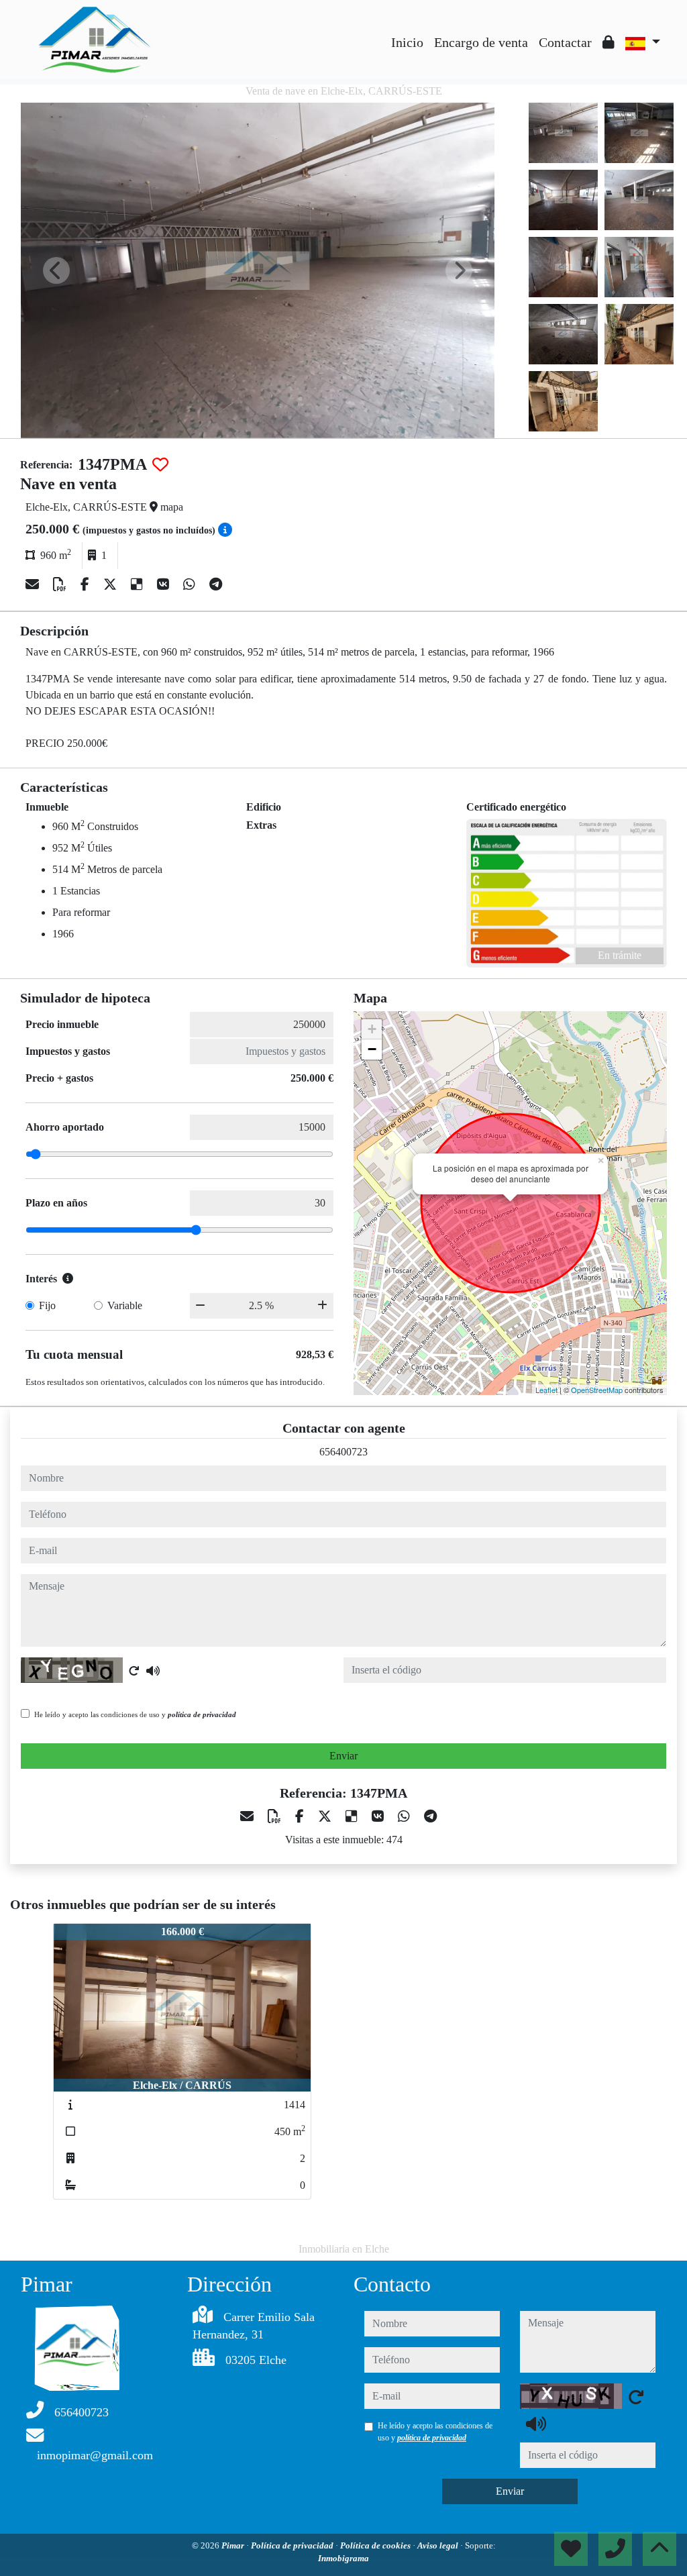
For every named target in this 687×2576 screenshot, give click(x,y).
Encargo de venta (481, 42)
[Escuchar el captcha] (153, 1671)
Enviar (343, 1756)
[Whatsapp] (191, 584)
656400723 (343, 1452)
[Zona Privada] (609, 42)
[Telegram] (216, 584)
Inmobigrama (343, 2558)
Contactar (565, 42)
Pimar (234, 2545)
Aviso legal (439, 2545)
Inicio (407, 42)
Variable (125, 1305)
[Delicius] (139, 584)
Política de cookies (376, 2545)
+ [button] (372, 1029)
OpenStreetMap (597, 1390)
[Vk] (165, 584)
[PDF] (61, 584)
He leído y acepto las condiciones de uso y (135, 1714)
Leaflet (546, 1390)
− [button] (372, 1049)
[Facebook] (87, 584)
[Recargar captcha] (134, 1671)
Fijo (47, 1305)
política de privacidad (202, 1714)
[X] (112, 584)
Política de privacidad (293, 2545)
